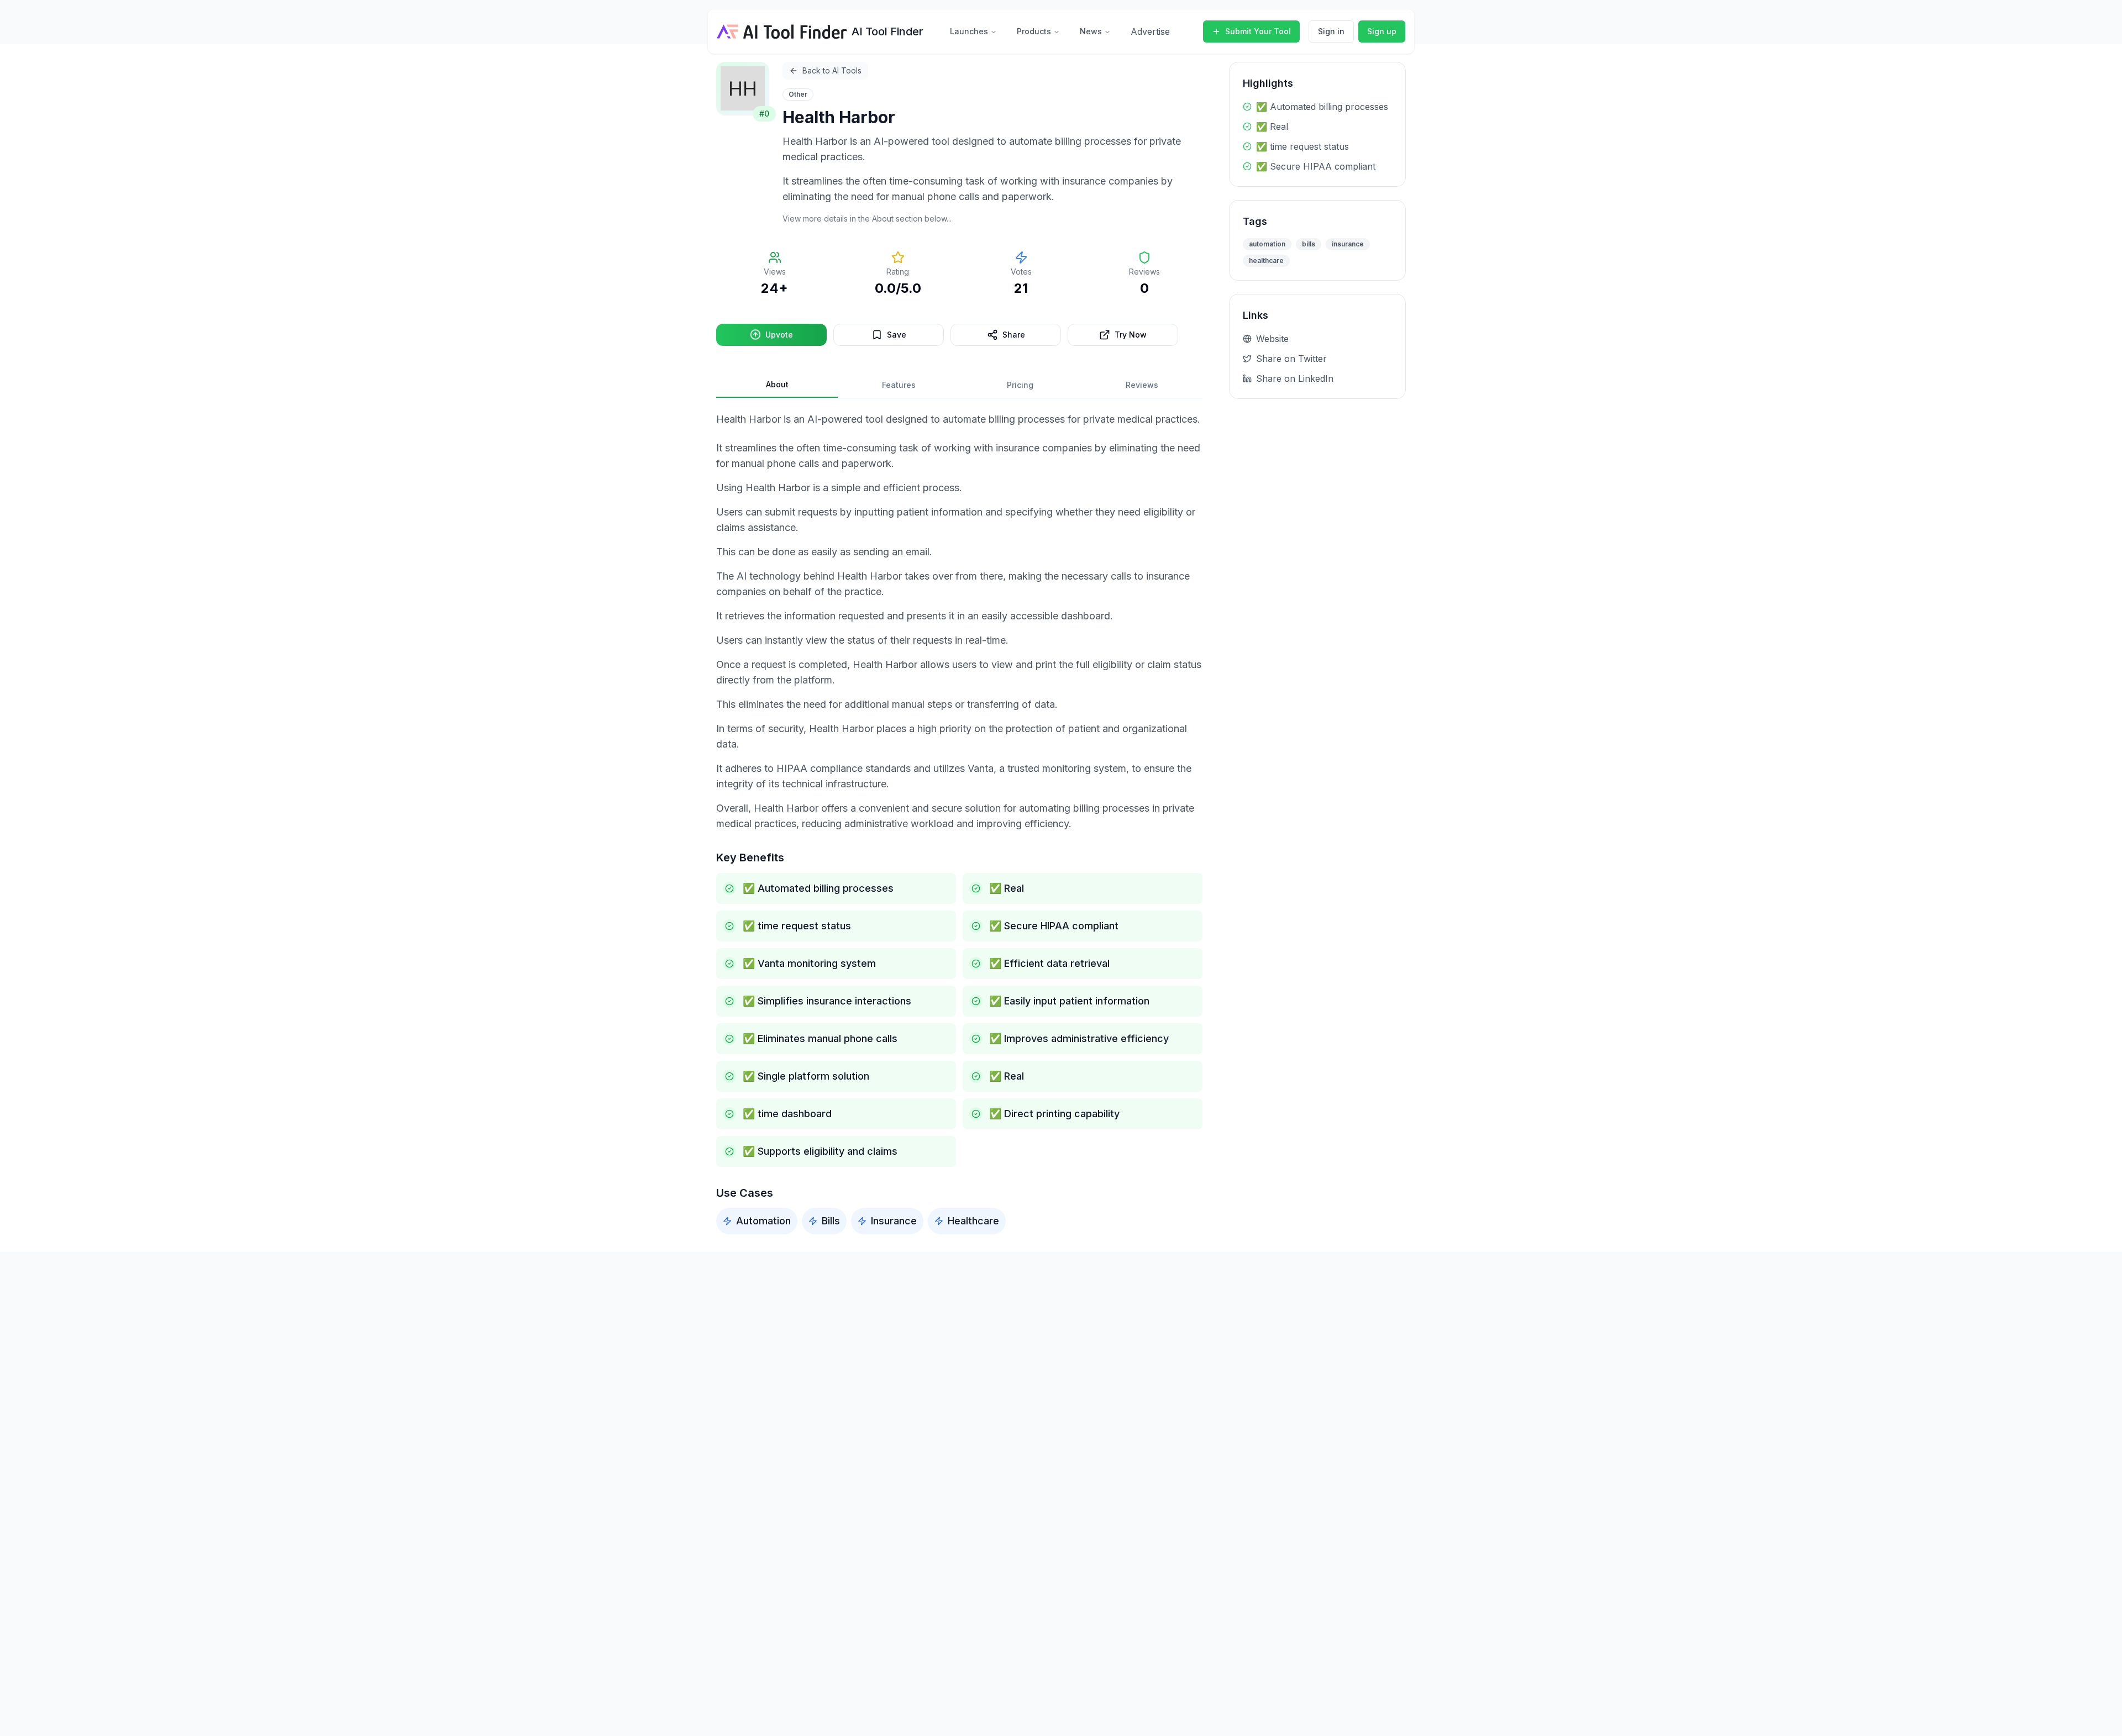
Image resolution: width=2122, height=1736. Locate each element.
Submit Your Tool (1258, 31)
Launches (969, 31)
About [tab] (777, 384)
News (1091, 31)
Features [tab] (899, 385)
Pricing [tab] (1020, 385)
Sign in (1331, 31)
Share (1014, 335)
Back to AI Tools (832, 70)
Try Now (1131, 335)
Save (897, 335)
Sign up (1382, 31)
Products (1034, 31)
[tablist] (959, 385)
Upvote (779, 335)
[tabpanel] (959, 823)
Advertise (1150, 31)
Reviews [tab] (1142, 385)
